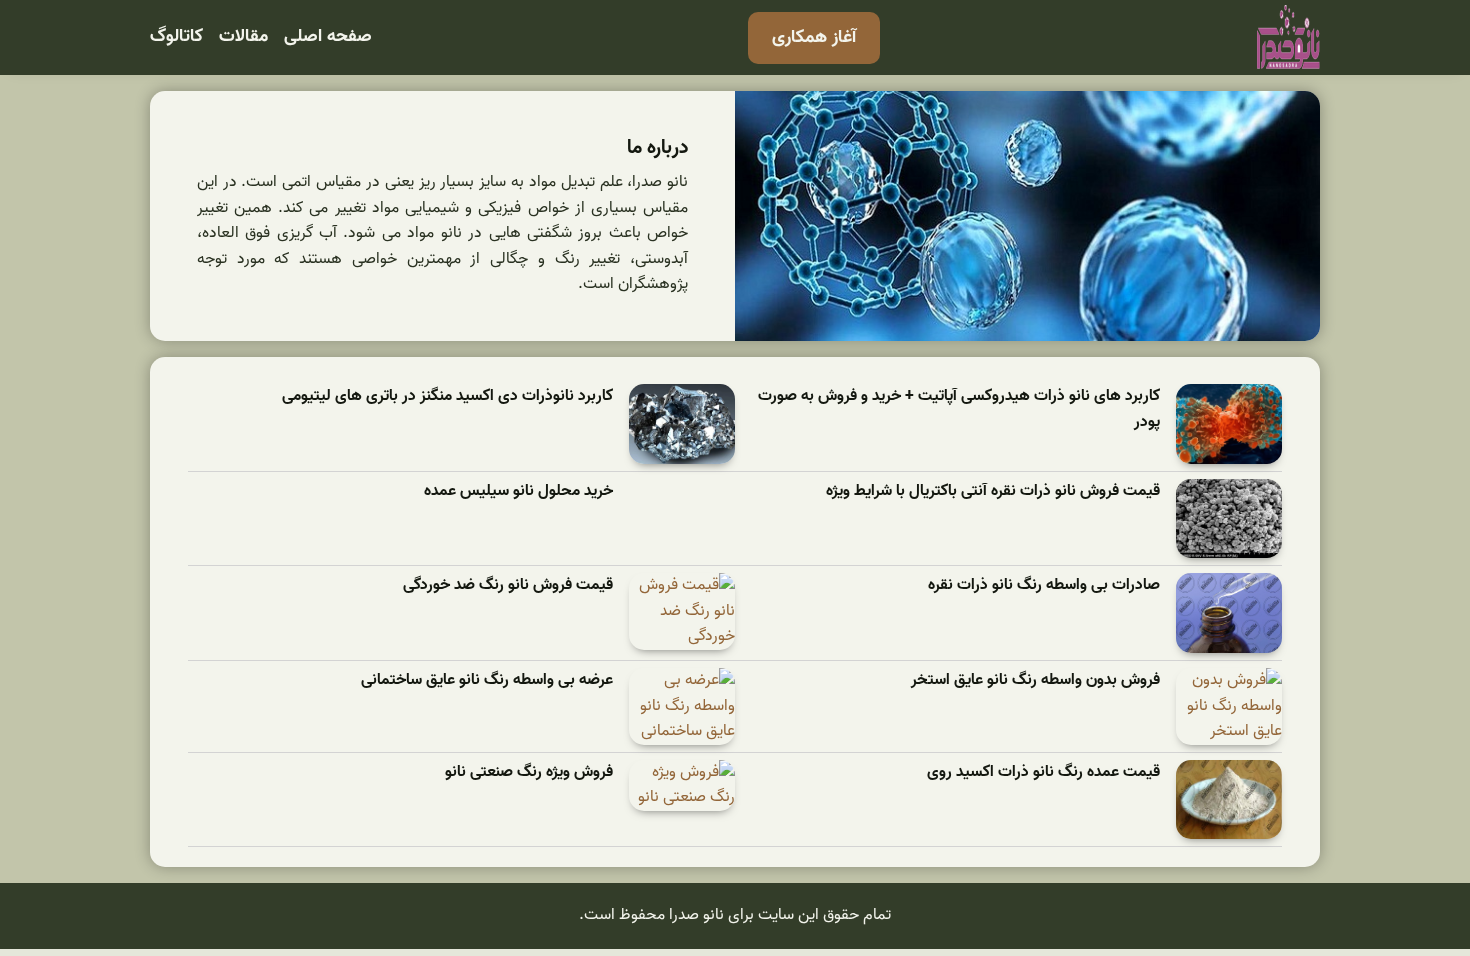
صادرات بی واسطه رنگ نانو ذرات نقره (1044, 585)
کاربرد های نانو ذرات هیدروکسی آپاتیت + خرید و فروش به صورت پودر (959, 409)
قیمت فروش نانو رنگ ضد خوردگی (508, 585)
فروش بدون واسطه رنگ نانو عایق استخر (1035, 680)
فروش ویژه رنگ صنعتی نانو (529, 772)
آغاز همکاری (814, 37)
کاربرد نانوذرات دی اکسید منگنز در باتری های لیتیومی (447, 396)
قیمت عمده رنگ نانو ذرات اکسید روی (1043, 772)
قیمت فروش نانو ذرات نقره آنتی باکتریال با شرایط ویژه (993, 491)
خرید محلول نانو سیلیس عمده (518, 491)
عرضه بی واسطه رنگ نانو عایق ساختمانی (487, 680)
